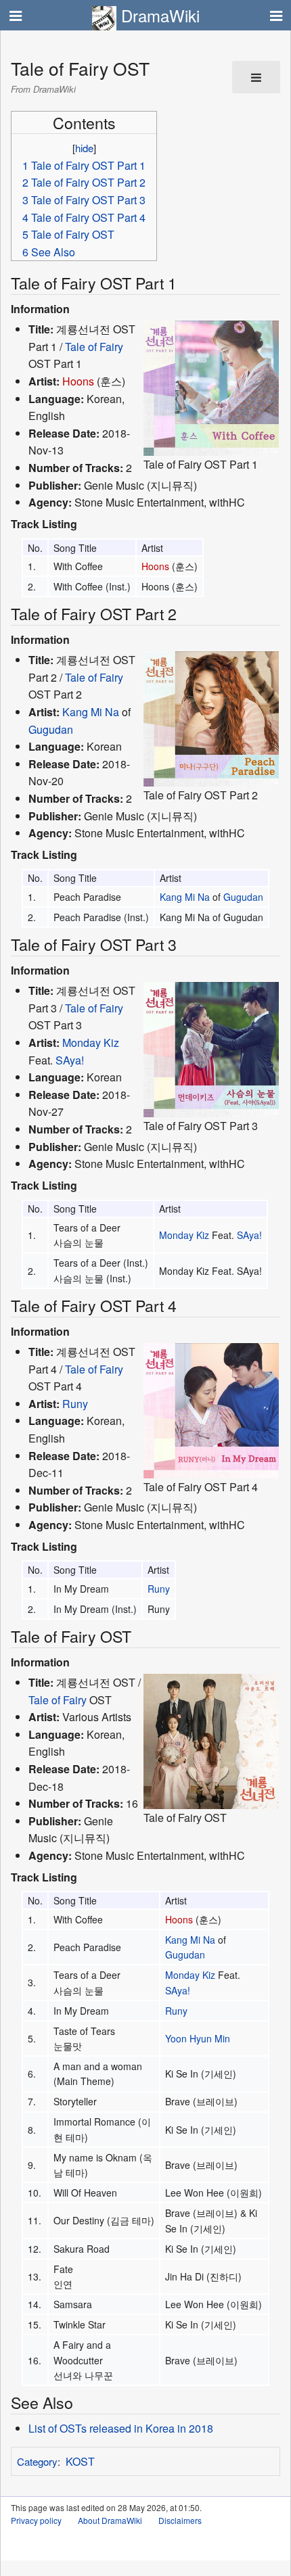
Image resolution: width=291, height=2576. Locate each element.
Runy (75, 1404)
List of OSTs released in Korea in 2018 (121, 2428)
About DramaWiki (110, 2520)
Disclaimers (180, 2520)
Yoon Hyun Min (198, 2038)
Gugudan (51, 729)
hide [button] (84, 148)
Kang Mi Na (91, 712)
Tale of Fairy (94, 347)
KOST (80, 2461)
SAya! (70, 1060)
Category (37, 2461)
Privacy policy (36, 2520)
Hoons (78, 381)
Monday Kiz (91, 1043)
